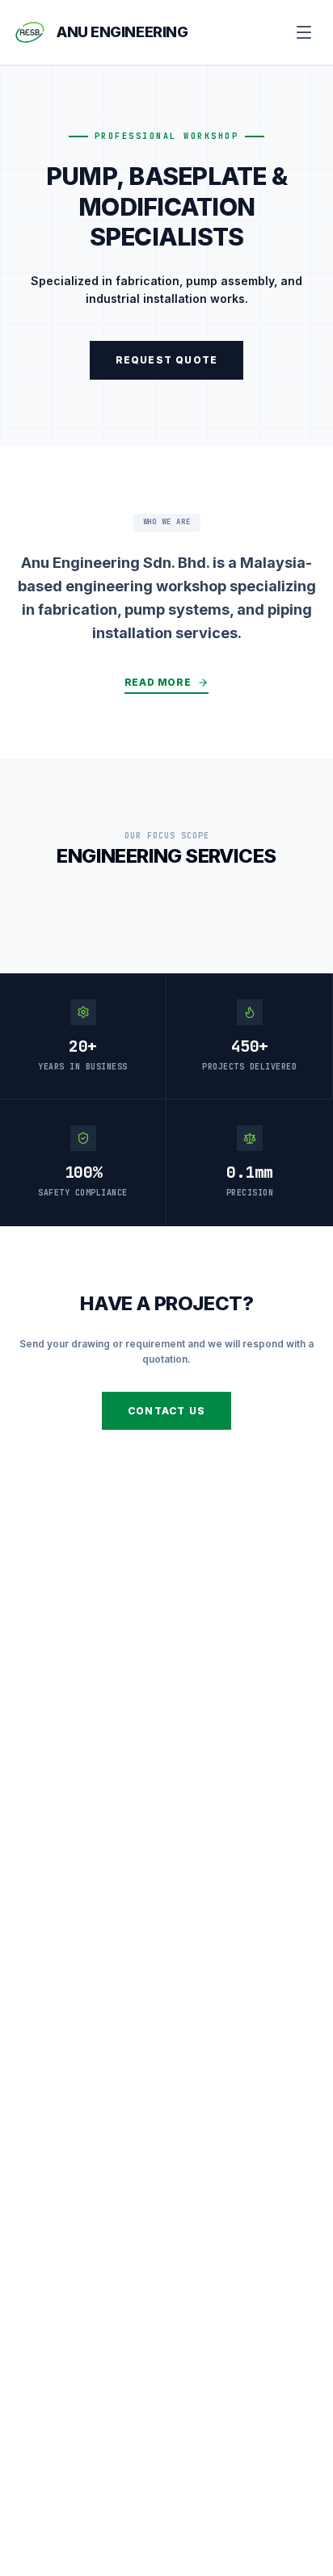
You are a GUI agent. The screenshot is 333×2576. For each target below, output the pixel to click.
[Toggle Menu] (304, 32)
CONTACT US (166, 1411)
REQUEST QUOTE (167, 360)
